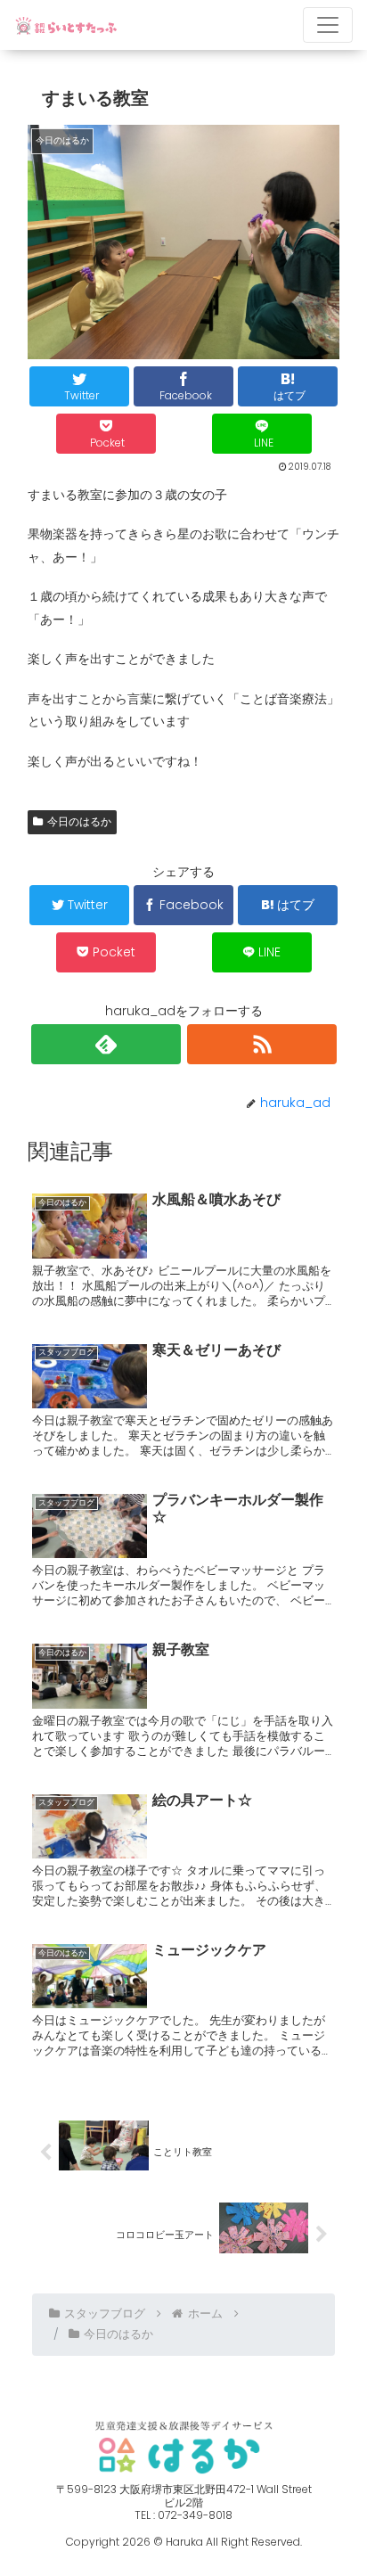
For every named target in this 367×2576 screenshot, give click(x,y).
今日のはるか (79, 821)
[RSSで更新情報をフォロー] (262, 1044)
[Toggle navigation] (328, 25)
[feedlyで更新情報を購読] (106, 1044)
